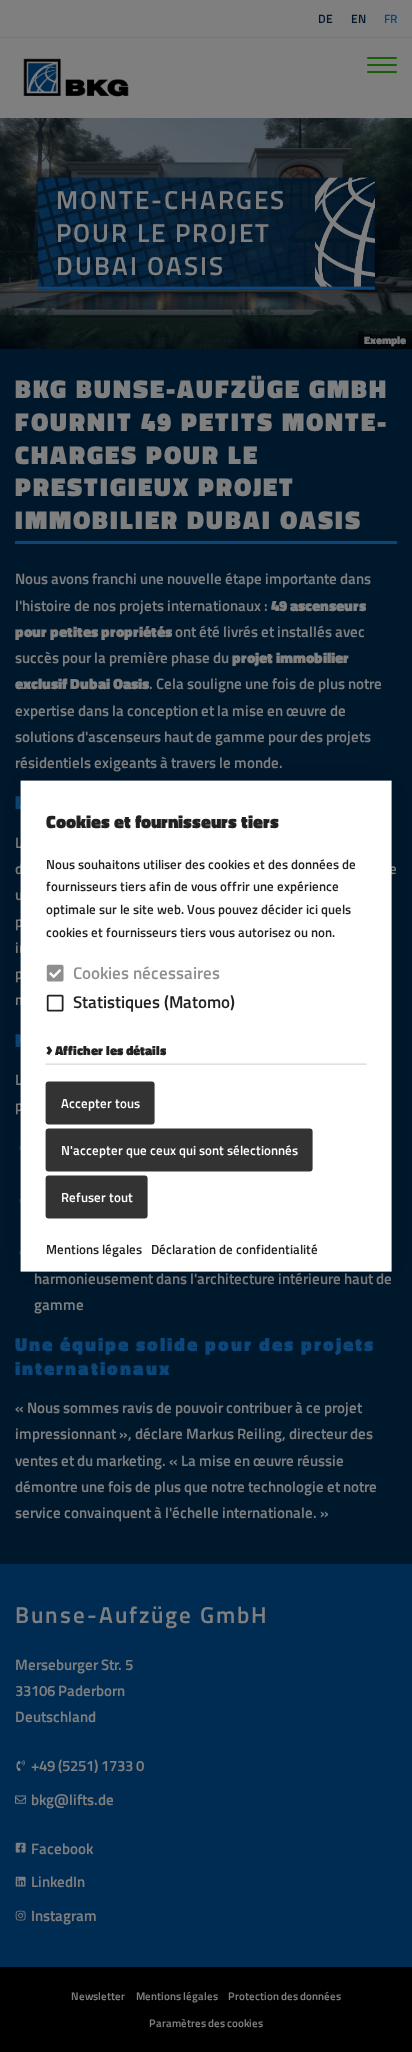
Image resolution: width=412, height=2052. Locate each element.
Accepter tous (100, 1103)
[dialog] (206, 1026)
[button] (55, 1002)
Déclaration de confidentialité (234, 1248)
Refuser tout (97, 1196)
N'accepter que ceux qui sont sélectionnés (179, 1150)
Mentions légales (94, 1248)
